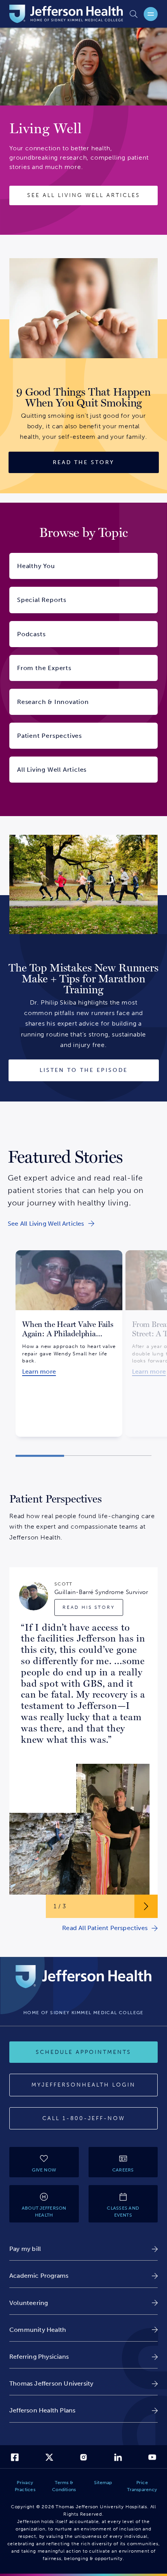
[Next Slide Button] (146, 1906)
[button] (40, 1456)
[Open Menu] (151, 14)
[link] (51, 1224)
